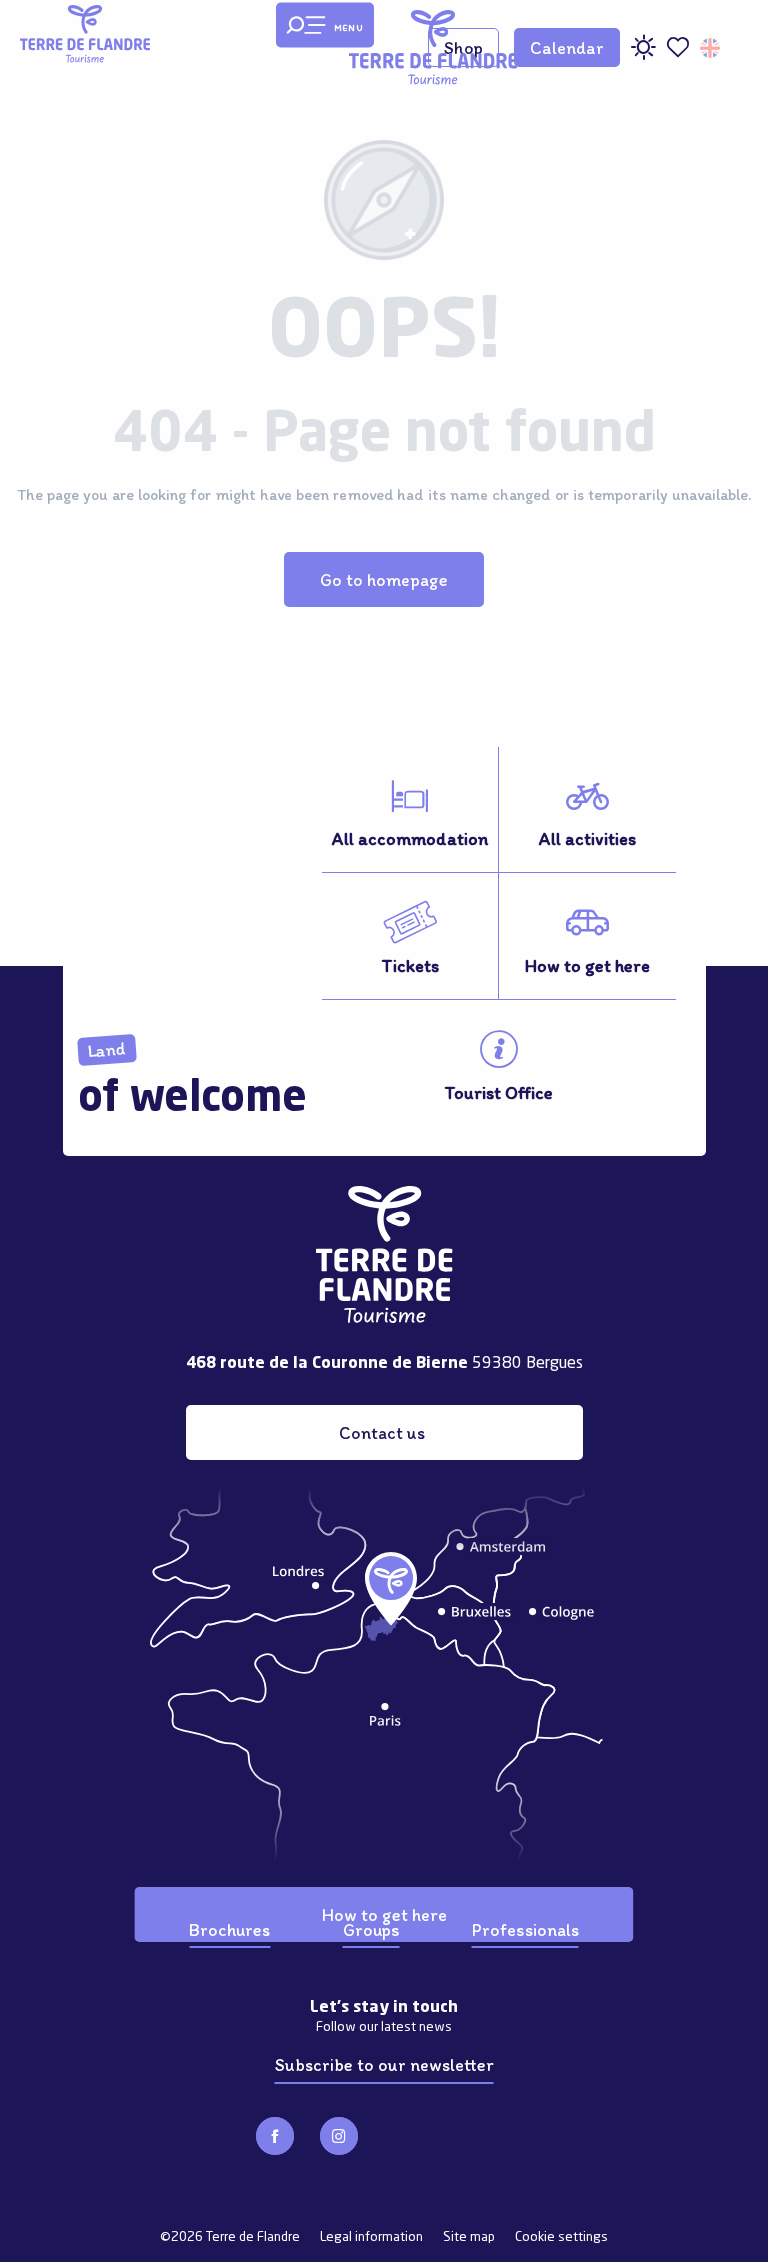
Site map (469, 2237)
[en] (711, 48)
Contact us (382, 1432)
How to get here (384, 1914)
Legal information (371, 2237)
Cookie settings (561, 2237)
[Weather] (643, 54)
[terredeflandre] (433, 47)
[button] (711, 48)
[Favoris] (678, 47)
